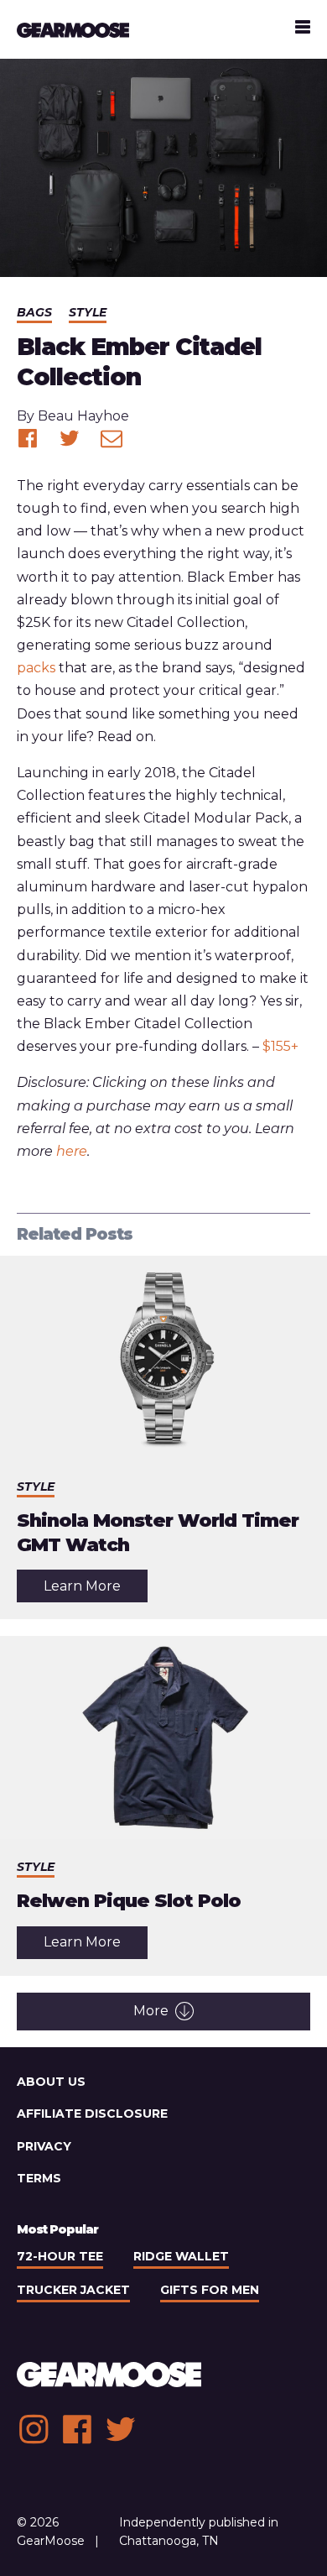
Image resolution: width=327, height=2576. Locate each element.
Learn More (96, 1590)
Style (88, 312)
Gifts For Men (210, 2290)
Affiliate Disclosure (92, 2114)
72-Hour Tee (60, 2256)
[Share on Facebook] (28, 438)
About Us (51, 2082)
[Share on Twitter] (70, 438)
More (151, 2011)
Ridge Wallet (181, 2256)
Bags (34, 312)
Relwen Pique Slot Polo (129, 1901)
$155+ (280, 1046)
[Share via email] (112, 438)
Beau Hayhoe (83, 416)
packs (36, 668)
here (72, 1151)
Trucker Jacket (73, 2290)
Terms (39, 2178)
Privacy (44, 2146)
